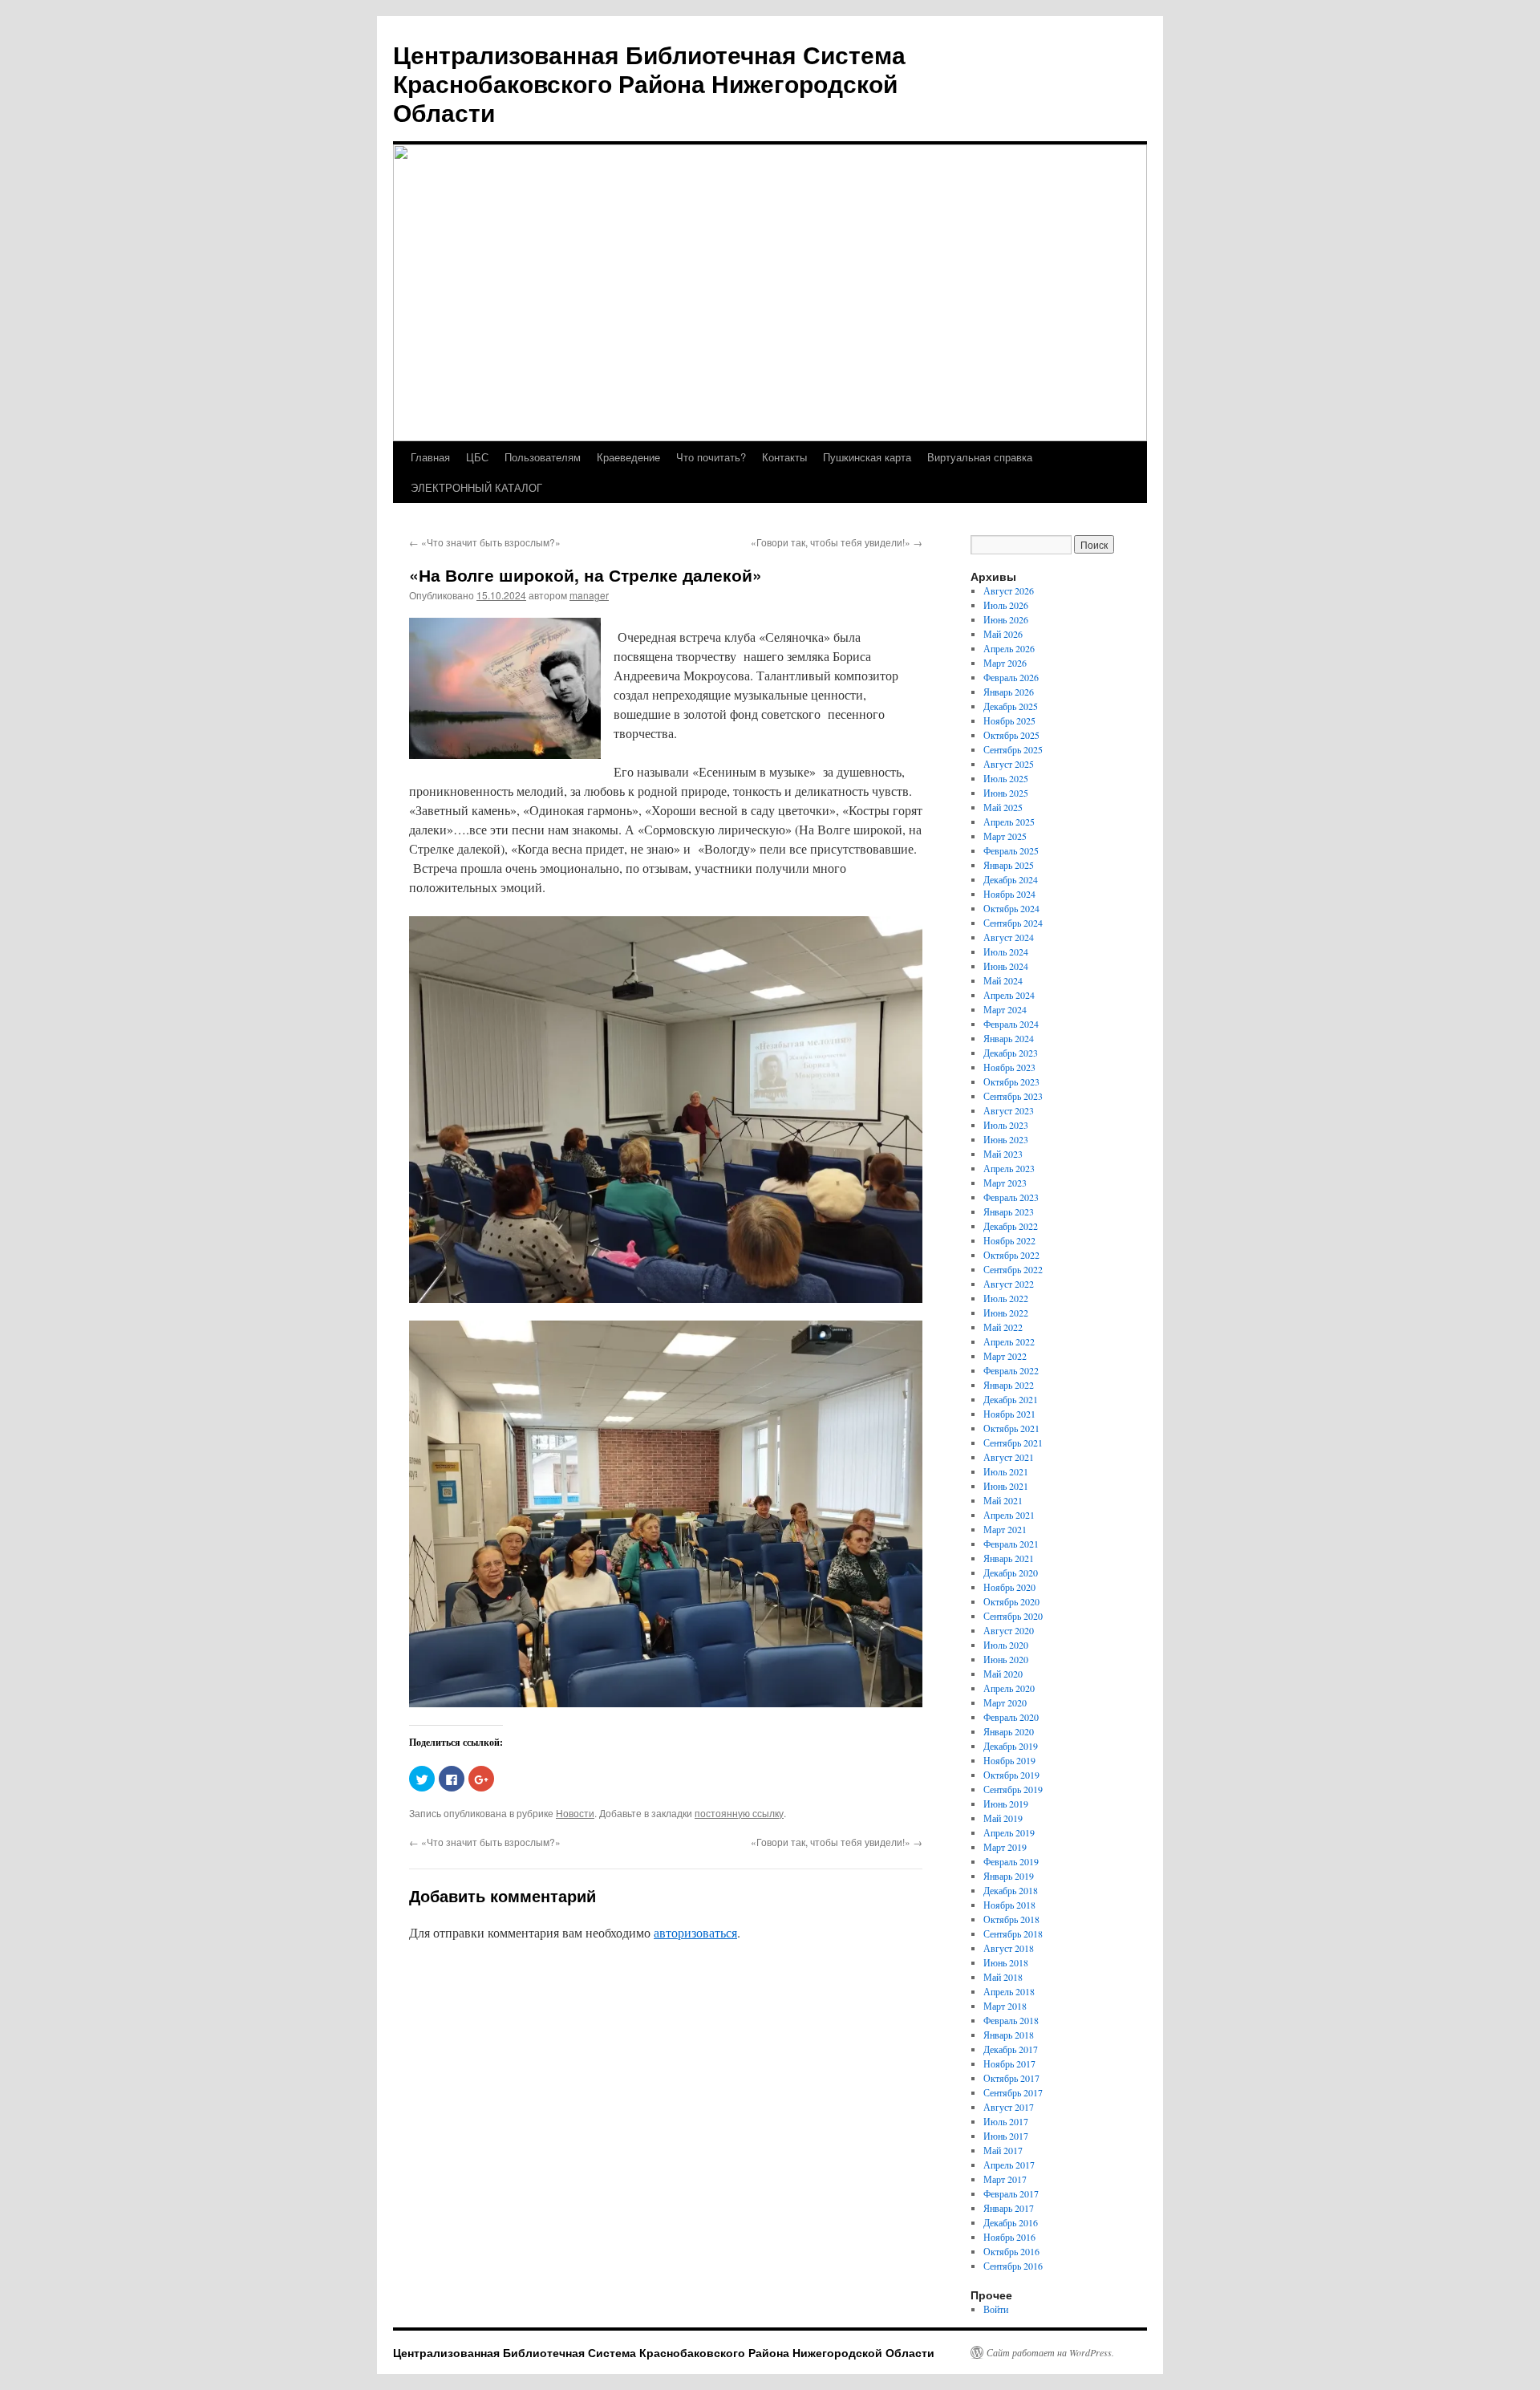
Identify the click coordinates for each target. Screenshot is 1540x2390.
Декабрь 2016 (1011, 2222)
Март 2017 (1005, 2179)
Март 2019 (1005, 1847)
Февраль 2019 (1011, 1861)
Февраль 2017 (1011, 2193)
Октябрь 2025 (1011, 735)
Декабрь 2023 (1011, 1053)
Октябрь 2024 (1011, 908)
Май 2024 (1003, 980)
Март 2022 (1005, 1356)
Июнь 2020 (1006, 1659)
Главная (430, 457)
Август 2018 (1009, 1948)
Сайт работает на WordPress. (1050, 2352)
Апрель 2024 (1009, 995)
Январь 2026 (1009, 692)
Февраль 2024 (1011, 1024)
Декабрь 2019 (1011, 1746)
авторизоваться (695, 1932)
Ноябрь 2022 (1009, 1240)
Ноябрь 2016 (1009, 2237)
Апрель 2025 (1009, 822)
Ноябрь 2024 (1009, 894)
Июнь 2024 (1006, 966)
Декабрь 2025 (1011, 706)
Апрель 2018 (1009, 1991)
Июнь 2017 (1006, 2136)
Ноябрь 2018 (1009, 1905)
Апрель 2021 (1009, 1515)
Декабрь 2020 (1011, 1572)
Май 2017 (1003, 2150)
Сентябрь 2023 (1013, 1096)
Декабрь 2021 (1011, 1399)
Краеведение (628, 457)
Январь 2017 (1009, 2208)
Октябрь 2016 (1011, 2251)
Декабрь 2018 (1011, 1890)
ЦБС (477, 457)
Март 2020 (1005, 1702)
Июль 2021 (1006, 1471)
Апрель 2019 (1009, 1832)
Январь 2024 (1009, 1038)
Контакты (784, 457)
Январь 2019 (1009, 1876)
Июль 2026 (1006, 605)
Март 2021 (1005, 1529)
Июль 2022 (1006, 1298)
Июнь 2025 (1006, 793)
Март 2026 (1005, 663)
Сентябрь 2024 (1013, 923)
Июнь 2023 (1006, 1139)
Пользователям (543, 457)
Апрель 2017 (1009, 2165)
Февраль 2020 (1011, 1717)
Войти (996, 2309)
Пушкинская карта (867, 457)
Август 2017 (1009, 2107)
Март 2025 (1005, 836)
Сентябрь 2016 (1013, 2266)
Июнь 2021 (1006, 1486)
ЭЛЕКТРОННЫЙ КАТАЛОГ (476, 487)
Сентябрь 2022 (1013, 1269)
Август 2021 (1009, 1457)
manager (589, 595)
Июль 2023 (1006, 1125)
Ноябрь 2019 (1009, 1760)
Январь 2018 (1009, 2035)
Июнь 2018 (1006, 1962)
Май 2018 (1003, 1977)
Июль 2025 (1006, 778)
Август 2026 (1009, 590)
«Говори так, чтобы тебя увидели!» (837, 542)
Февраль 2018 (1011, 2020)
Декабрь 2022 (1011, 1226)
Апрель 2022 (1009, 1341)
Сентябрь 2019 (1013, 1789)
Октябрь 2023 (1011, 1081)
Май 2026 (1003, 634)
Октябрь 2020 (1011, 1601)
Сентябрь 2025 (1013, 749)
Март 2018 (1005, 2006)
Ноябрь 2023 (1009, 1067)
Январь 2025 (1009, 865)
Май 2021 (1003, 1500)
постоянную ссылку (739, 1813)
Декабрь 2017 (1011, 2049)
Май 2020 (1003, 1674)
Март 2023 (1005, 1183)
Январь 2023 (1009, 1211)
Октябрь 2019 (1011, 1775)
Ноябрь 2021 (1009, 1414)
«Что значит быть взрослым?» (485, 542)
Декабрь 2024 (1011, 879)
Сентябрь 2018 (1013, 1934)
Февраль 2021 (1011, 1544)
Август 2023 (1009, 1110)
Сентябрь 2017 (1013, 2092)
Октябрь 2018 (1011, 1919)
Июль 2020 (1006, 1645)
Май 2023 (1003, 1154)
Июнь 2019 (1006, 1804)
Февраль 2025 (1011, 850)
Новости (575, 1813)
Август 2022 (1009, 1284)
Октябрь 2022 (1011, 1255)
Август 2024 (1009, 937)
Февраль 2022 (1011, 1370)
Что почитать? (711, 457)
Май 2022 (1003, 1327)
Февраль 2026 (1011, 677)
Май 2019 (1003, 1818)
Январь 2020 (1009, 1731)
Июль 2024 (1006, 952)
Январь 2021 (1009, 1558)
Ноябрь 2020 (1009, 1587)
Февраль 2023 (1011, 1197)
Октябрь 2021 (1011, 1428)
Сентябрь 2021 (1013, 1443)
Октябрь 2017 (1011, 2078)
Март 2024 (1005, 1009)
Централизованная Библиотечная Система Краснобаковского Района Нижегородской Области (649, 83)
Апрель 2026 (1009, 648)
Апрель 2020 (1009, 1688)
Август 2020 (1009, 1630)
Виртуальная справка (980, 457)
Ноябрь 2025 (1009, 720)
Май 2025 (1003, 807)
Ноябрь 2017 (1009, 2063)
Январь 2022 (1009, 1385)
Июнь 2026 (1006, 619)
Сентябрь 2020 (1013, 1616)
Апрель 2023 (1009, 1168)
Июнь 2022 (1006, 1313)
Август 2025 (1009, 764)
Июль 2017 (1006, 2121)
